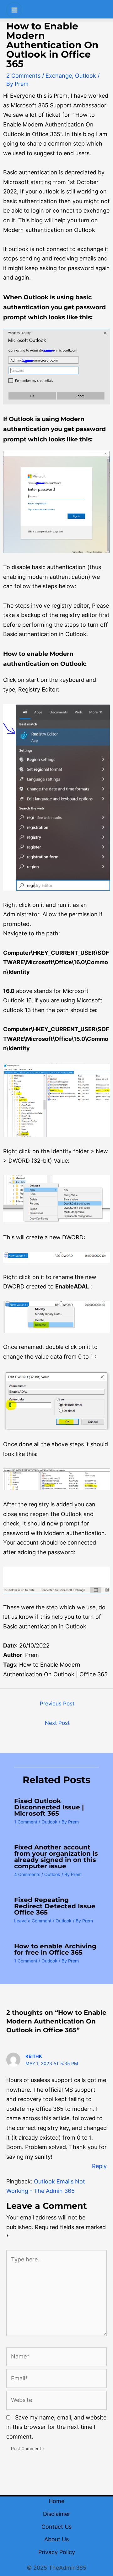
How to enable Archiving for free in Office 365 (55, 1949)
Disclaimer (57, 2514)
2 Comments (23, 76)
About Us (56, 2539)
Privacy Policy (57, 2552)
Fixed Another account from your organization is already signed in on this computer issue (56, 1857)
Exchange (59, 76)
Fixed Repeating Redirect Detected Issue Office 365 (55, 1906)
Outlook (86, 76)
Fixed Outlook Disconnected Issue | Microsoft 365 (49, 1807)
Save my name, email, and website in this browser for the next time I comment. (56, 2427)
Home (56, 2501)
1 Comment (26, 1822)
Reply (99, 2166)
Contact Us (56, 2527)
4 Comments (27, 1874)
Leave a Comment (33, 1921)
